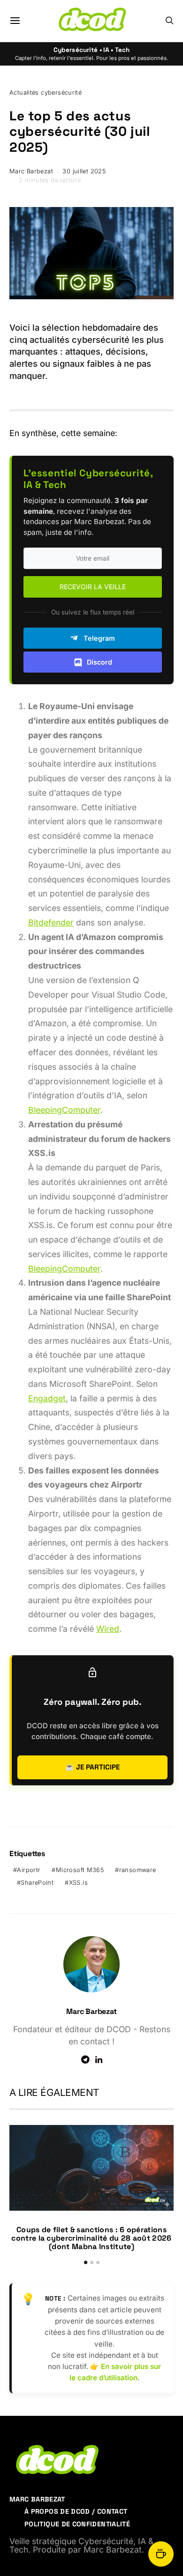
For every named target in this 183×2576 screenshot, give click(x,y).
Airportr (29, 1870)
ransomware (138, 1870)
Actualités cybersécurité (46, 93)
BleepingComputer (64, 1110)
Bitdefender (51, 922)
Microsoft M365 (80, 1870)
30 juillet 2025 (84, 171)
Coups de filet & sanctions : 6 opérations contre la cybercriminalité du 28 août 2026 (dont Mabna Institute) (91, 2238)
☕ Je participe (92, 1767)
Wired (108, 1629)
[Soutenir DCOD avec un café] (161, 2554)
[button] (86, 2262)
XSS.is (78, 1883)
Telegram (99, 638)
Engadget (47, 1398)
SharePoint (37, 1883)
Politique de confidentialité (77, 2524)
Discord (99, 662)
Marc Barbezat (31, 171)
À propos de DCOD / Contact (76, 2511)
